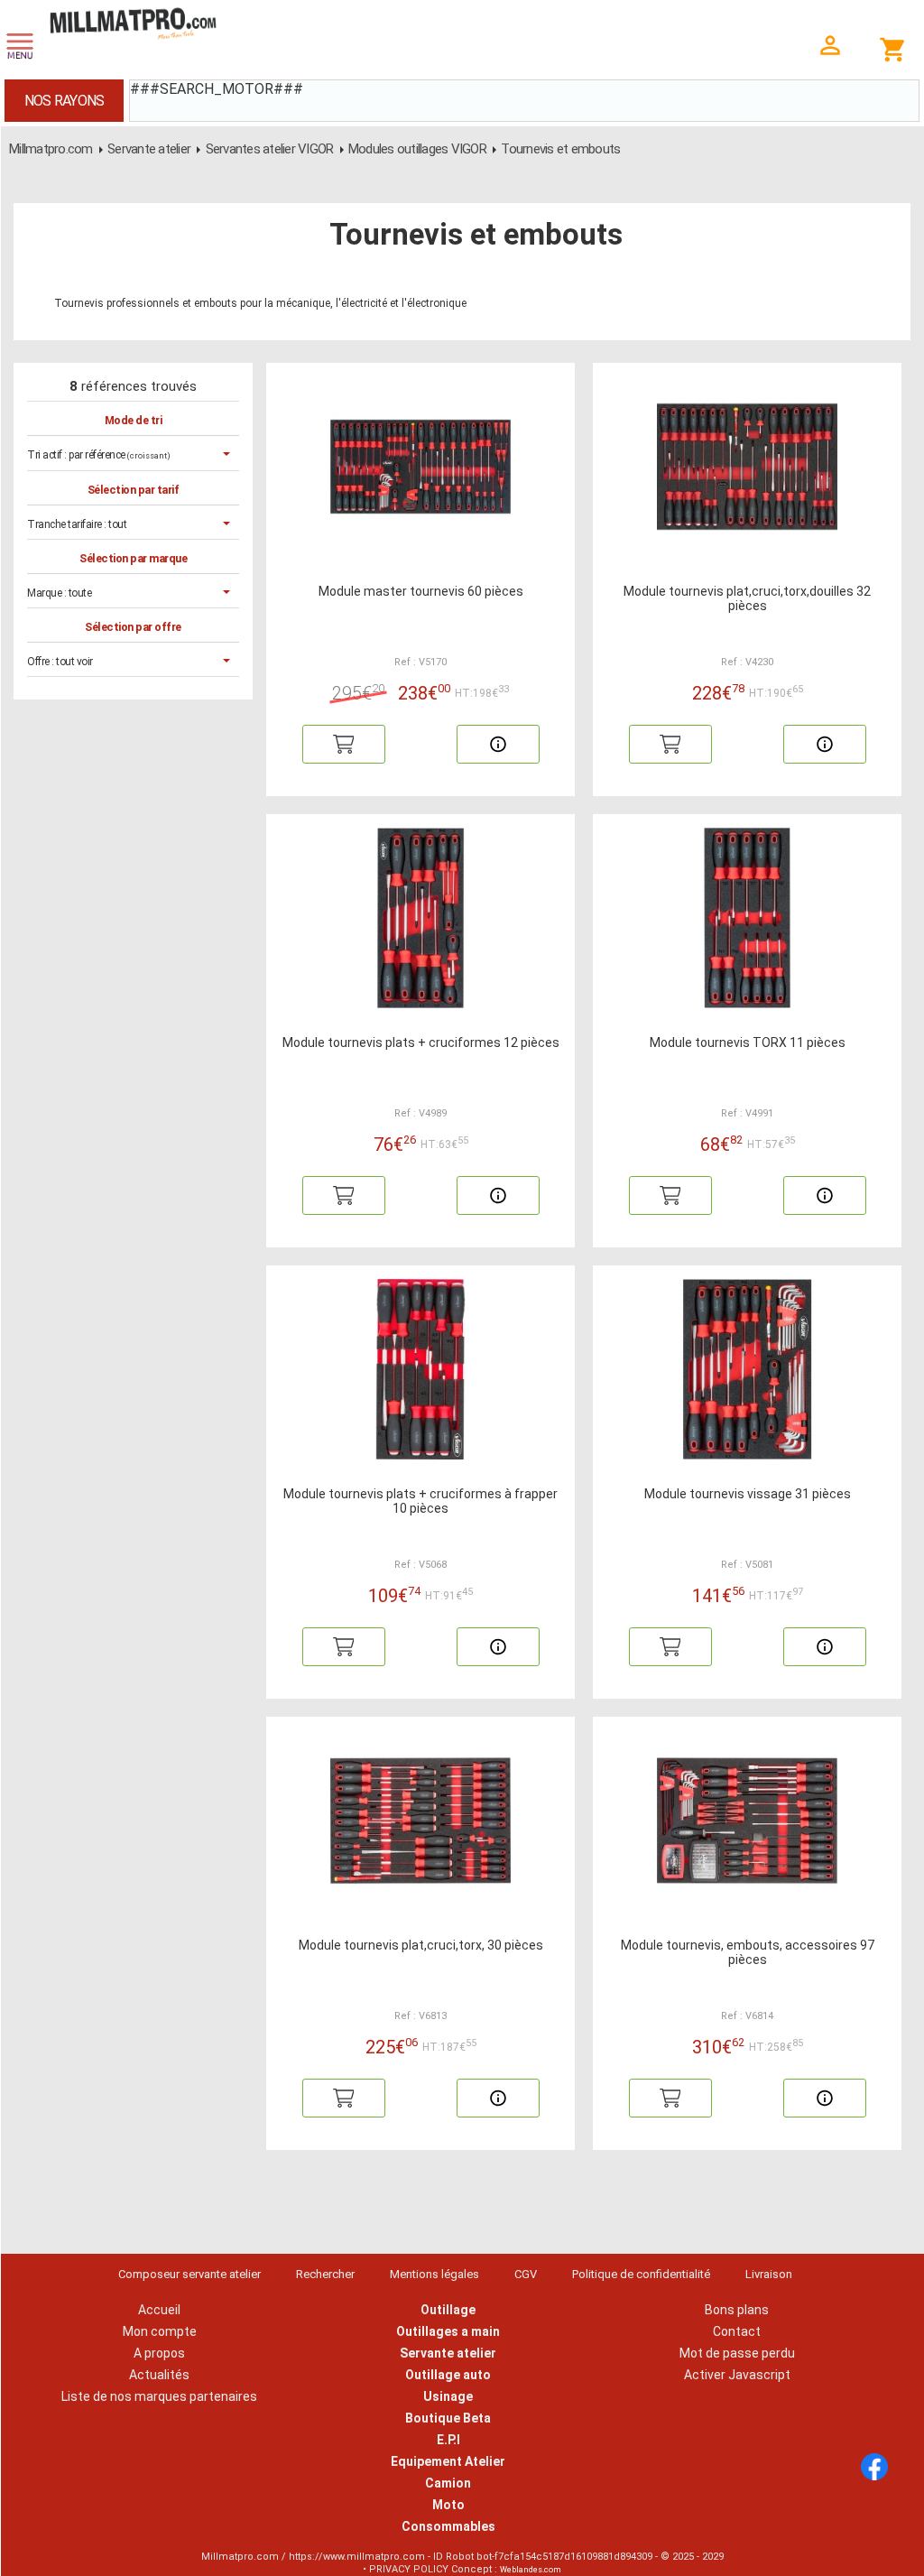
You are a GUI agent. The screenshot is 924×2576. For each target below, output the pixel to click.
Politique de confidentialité (641, 2274)
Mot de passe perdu (737, 2353)
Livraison (769, 2274)
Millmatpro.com (51, 149)
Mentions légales (434, 2274)
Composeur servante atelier (189, 2274)
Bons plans (737, 2310)
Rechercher (325, 2274)
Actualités (159, 2375)
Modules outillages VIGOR (419, 149)
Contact (737, 2331)
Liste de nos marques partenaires (159, 2396)
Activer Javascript (737, 2375)
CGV (526, 2274)
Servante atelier (149, 149)
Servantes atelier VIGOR (270, 149)
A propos (159, 2353)
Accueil (159, 2310)
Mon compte (160, 2331)
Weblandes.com (531, 2570)
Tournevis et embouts (560, 149)
